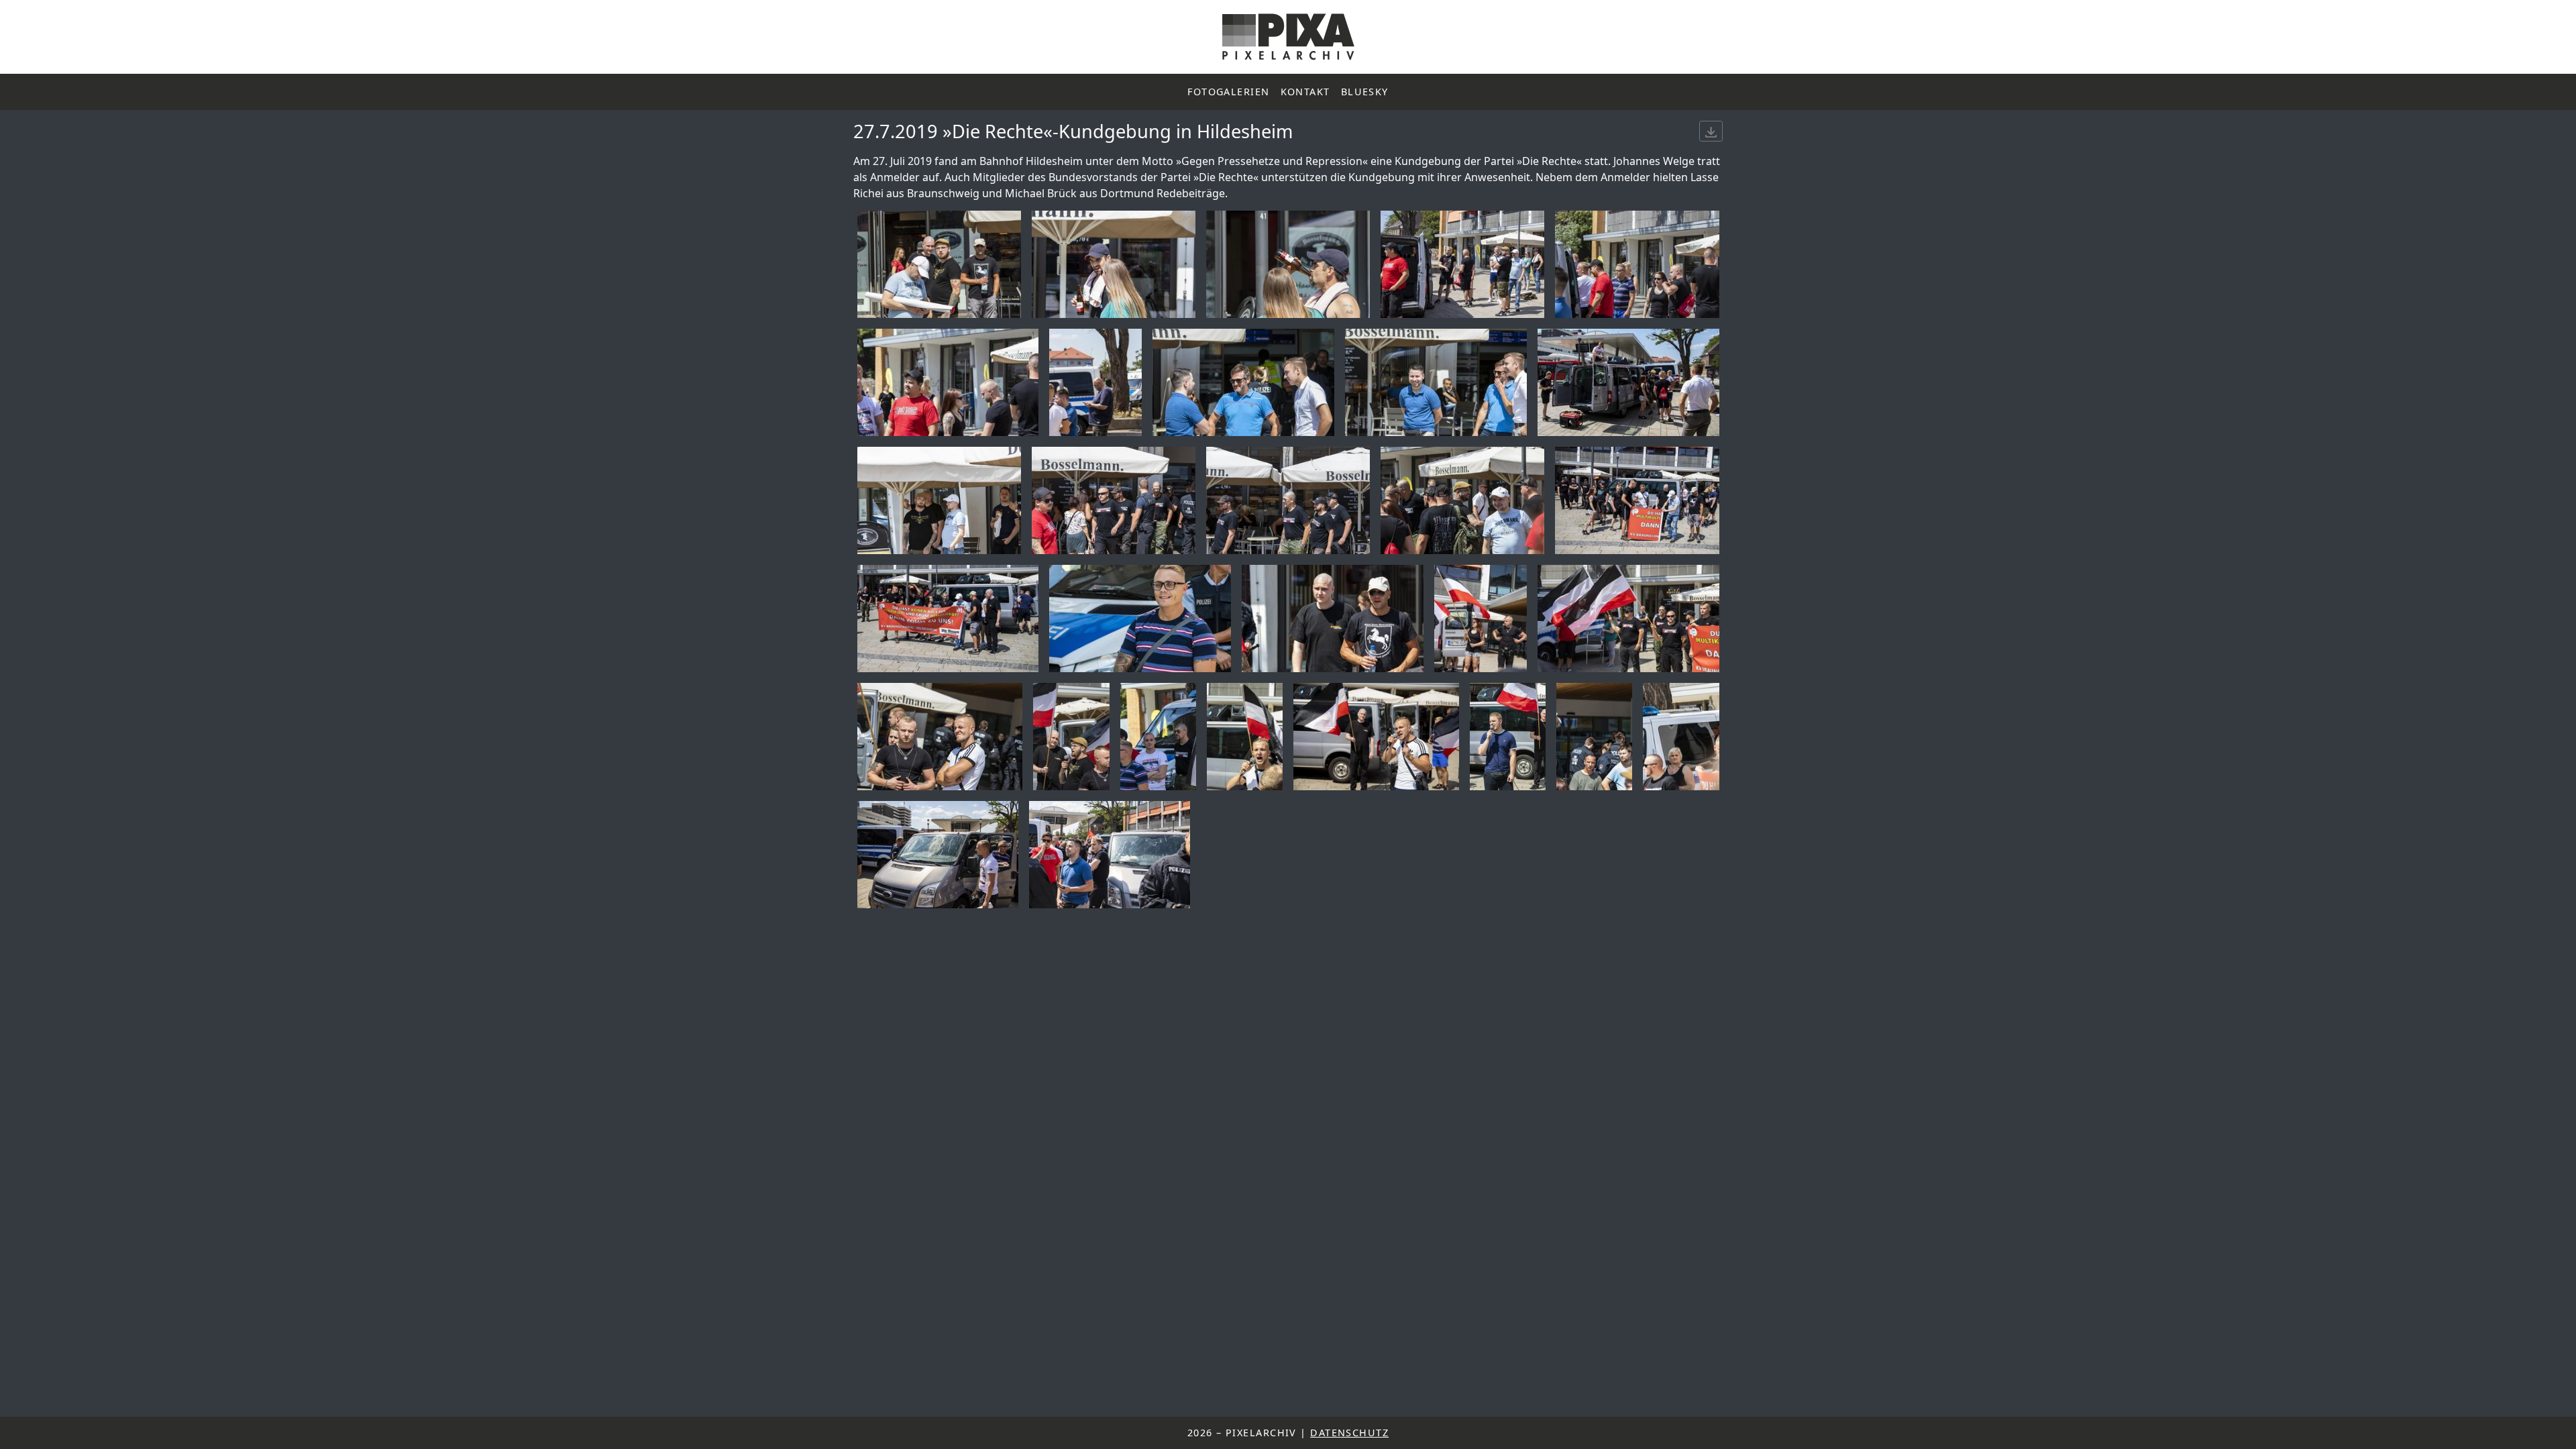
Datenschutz (1349, 1433)
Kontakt (1305, 92)
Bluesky (1365, 92)
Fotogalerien (1228, 92)
